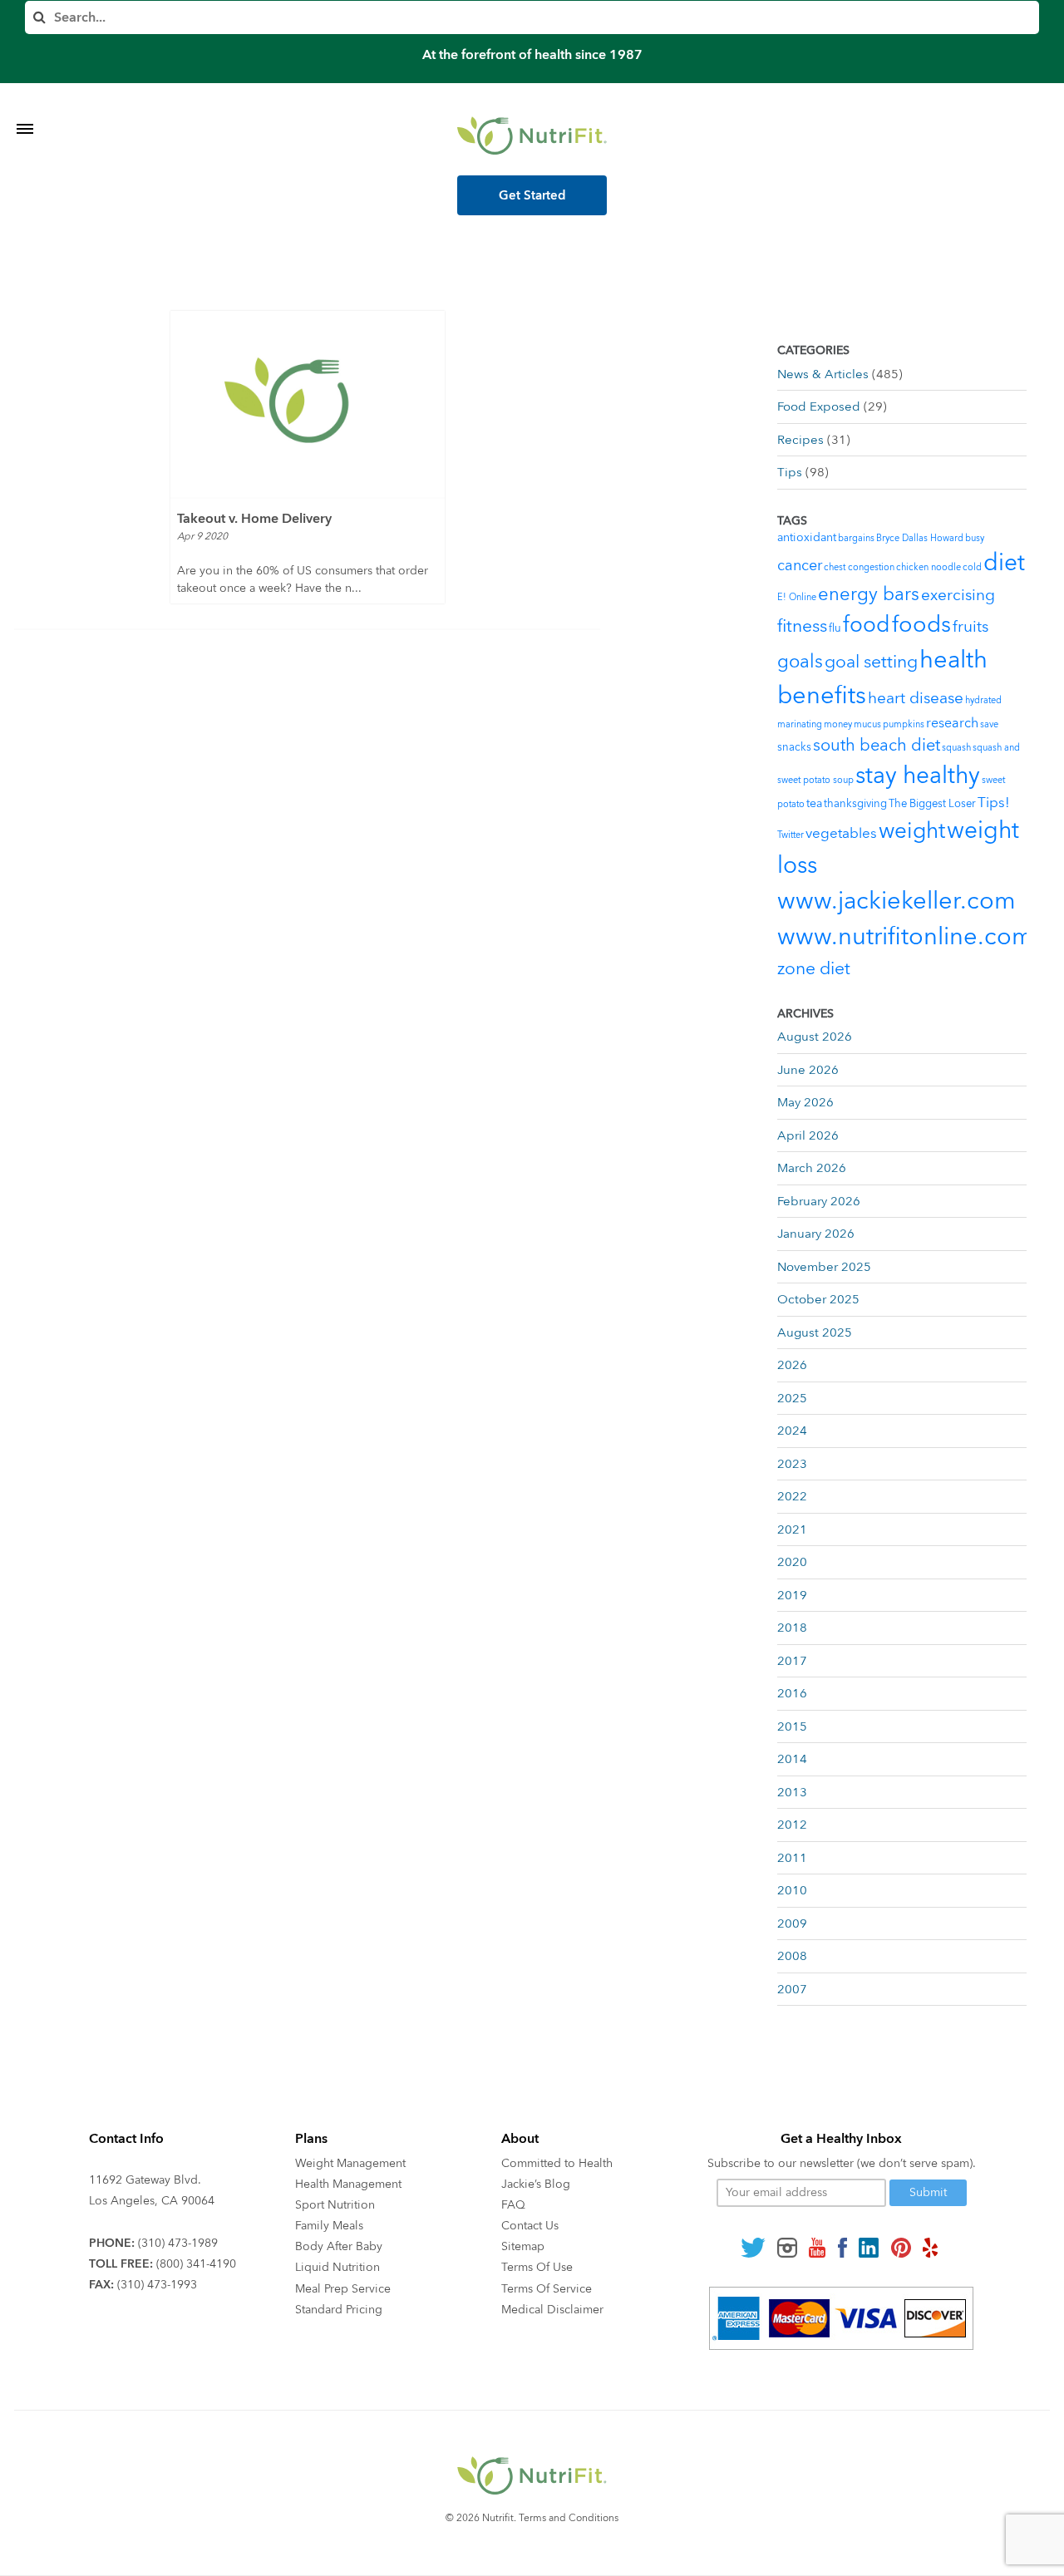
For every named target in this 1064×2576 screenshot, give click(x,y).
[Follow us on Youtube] (817, 2248)
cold (972, 567)
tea (814, 803)
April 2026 (808, 1135)
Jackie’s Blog (536, 2184)
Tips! (994, 803)
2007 (792, 1989)
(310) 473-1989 (178, 2243)
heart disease (916, 698)
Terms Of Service (547, 2289)
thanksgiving (855, 804)
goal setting (871, 662)
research (952, 723)
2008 (792, 1956)
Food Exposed (819, 406)
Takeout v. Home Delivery (254, 519)
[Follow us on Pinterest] (901, 2248)
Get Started (532, 195)
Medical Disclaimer (552, 2310)
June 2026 (808, 1070)
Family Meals (329, 2226)
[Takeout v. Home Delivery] (308, 404)
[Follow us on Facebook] (842, 2248)
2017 (792, 1661)
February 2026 (819, 1201)
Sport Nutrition (335, 2205)
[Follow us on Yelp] (930, 2248)
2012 (792, 1825)
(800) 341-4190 (196, 2264)
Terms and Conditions (569, 2518)
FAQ (513, 2205)
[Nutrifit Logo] (532, 135)
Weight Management (350, 2163)
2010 (792, 1890)
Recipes (800, 440)
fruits (970, 627)
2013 (792, 1792)
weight (912, 831)
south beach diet (877, 745)
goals (800, 662)
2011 (792, 1858)
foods (921, 625)
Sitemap (523, 2246)
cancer (800, 566)
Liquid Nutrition (337, 2267)
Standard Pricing (339, 2310)
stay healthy (918, 776)
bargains (856, 538)
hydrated (983, 700)
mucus (867, 724)
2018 (792, 1628)
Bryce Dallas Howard (920, 538)
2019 (792, 1595)
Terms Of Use (537, 2267)
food (867, 625)
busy (975, 538)
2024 (792, 1431)
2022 (792, 1496)
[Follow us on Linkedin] (869, 2248)
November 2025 (824, 1267)
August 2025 (815, 1332)
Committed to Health (557, 2163)
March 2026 (812, 1168)
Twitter (791, 835)
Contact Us (530, 2226)
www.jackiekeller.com (897, 901)
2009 (792, 1923)
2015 (792, 1726)
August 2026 (815, 1037)
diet (1004, 563)
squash (956, 748)
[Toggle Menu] (25, 108)
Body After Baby (339, 2246)
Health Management (348, 2184)
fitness (802, 626)
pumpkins (904, 724)
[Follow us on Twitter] (753, 2248)
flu (835, 628)
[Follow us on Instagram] (787, 2248)
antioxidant (807, 537)
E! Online (797, 597)
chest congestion (859, 567)
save (989, 724)
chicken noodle (929, 567)
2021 (792, 1529)
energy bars (869, 594)
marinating (800, 724)
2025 (792, 1398)
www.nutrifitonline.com (905, 937)
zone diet (814, 969)
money (838, 724)
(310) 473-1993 (157, 2285)
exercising (958, 595)
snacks (794, 747)
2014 (792, 1759)
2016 (792, 1693)
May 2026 (805, 1102)
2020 (792, 1562)
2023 (792, 1464)
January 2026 (816, 1234)
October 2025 (818, 1299)
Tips (790, 472)
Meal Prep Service (343, 2289)
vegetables (841, 833)
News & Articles (823, 374)
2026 (792, 1365)
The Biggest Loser (932, 804)
